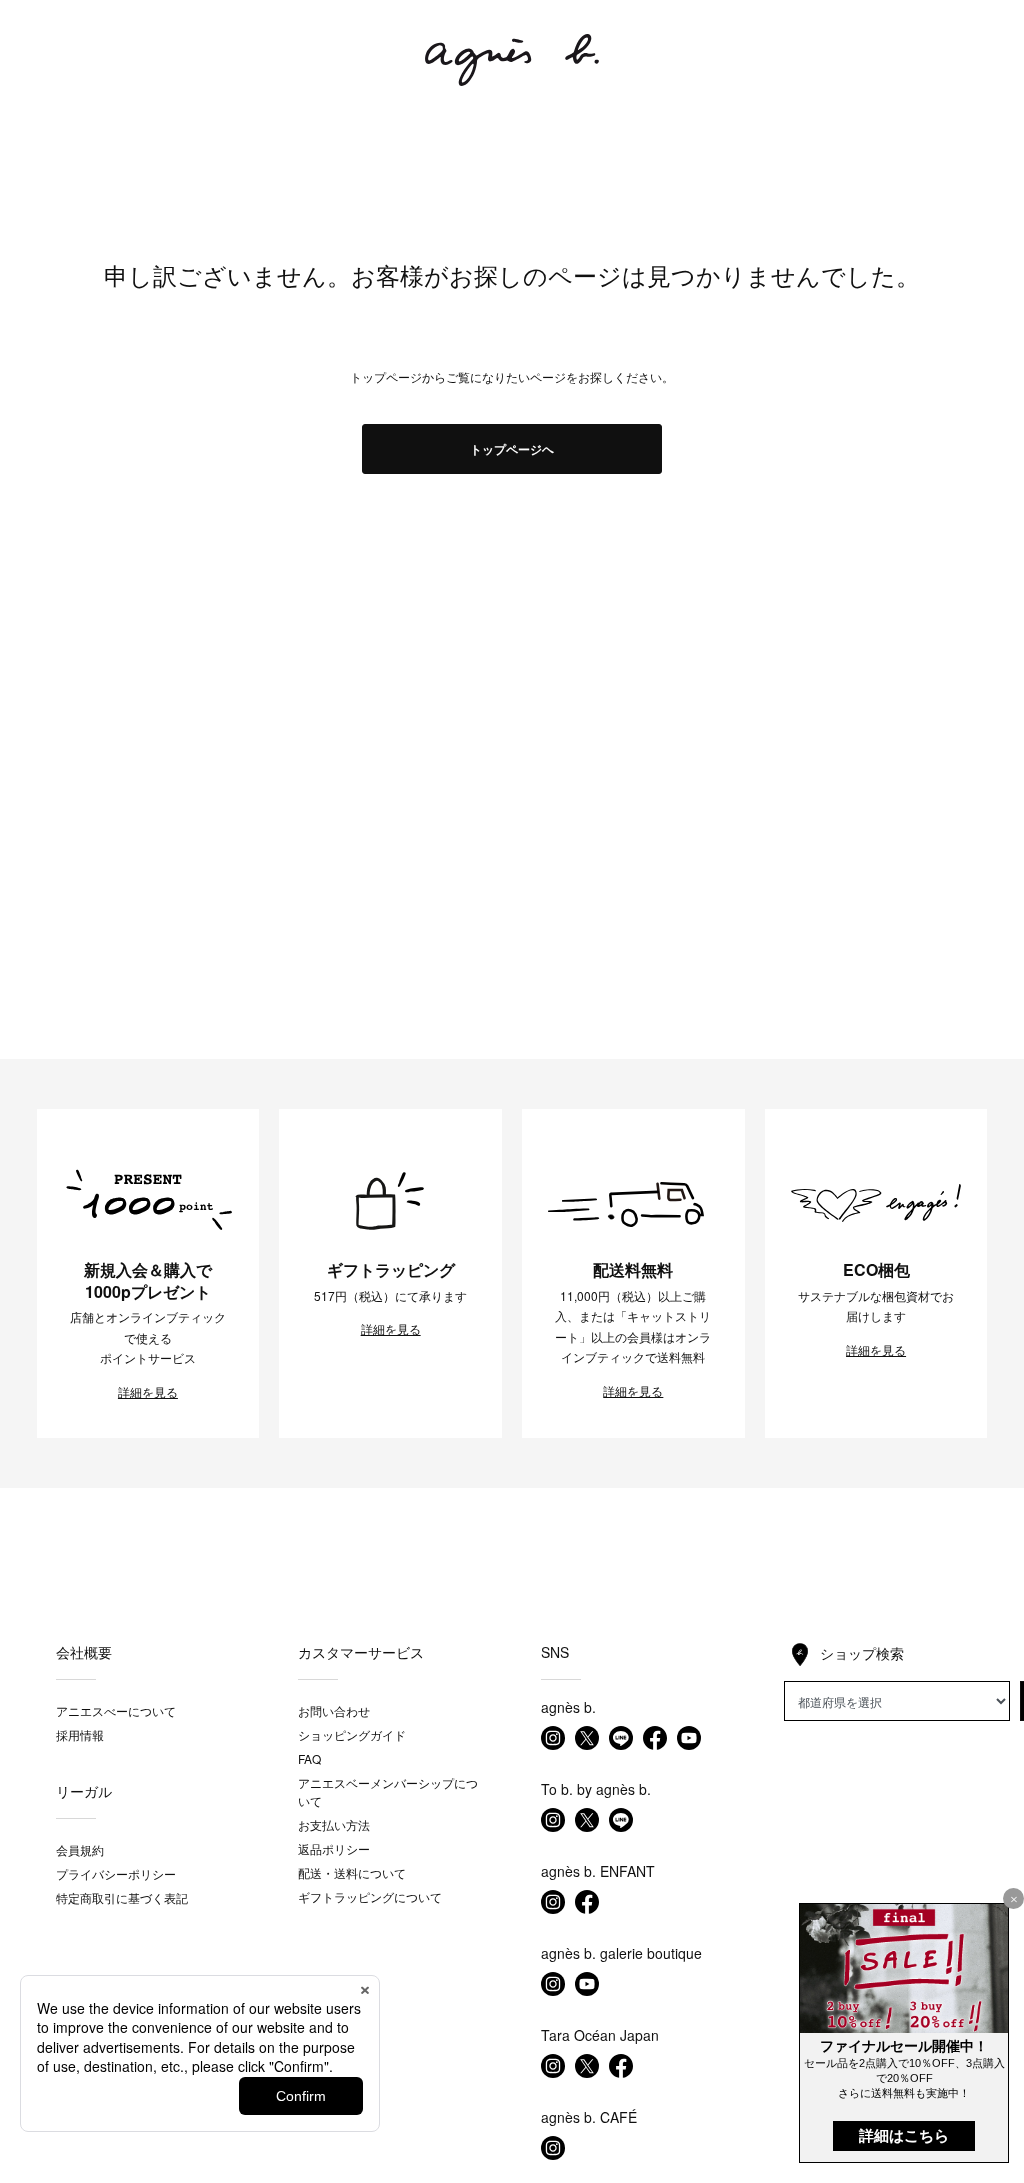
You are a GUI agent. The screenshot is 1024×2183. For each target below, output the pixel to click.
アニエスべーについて (116, 1710)
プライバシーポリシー (116, 1873)
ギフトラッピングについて (370, 1896)
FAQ (309, 1758)
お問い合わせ (334, 1710)
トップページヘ (512, 449)
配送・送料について (352, 1872)
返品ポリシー (334, 1848)
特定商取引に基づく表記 (122, 1897)
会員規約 (80, 1849)
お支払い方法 (334, 1824)
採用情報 (80, 1734)
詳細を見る (148, 1392)
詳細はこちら (904, 2135)
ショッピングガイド (352, 1734)
